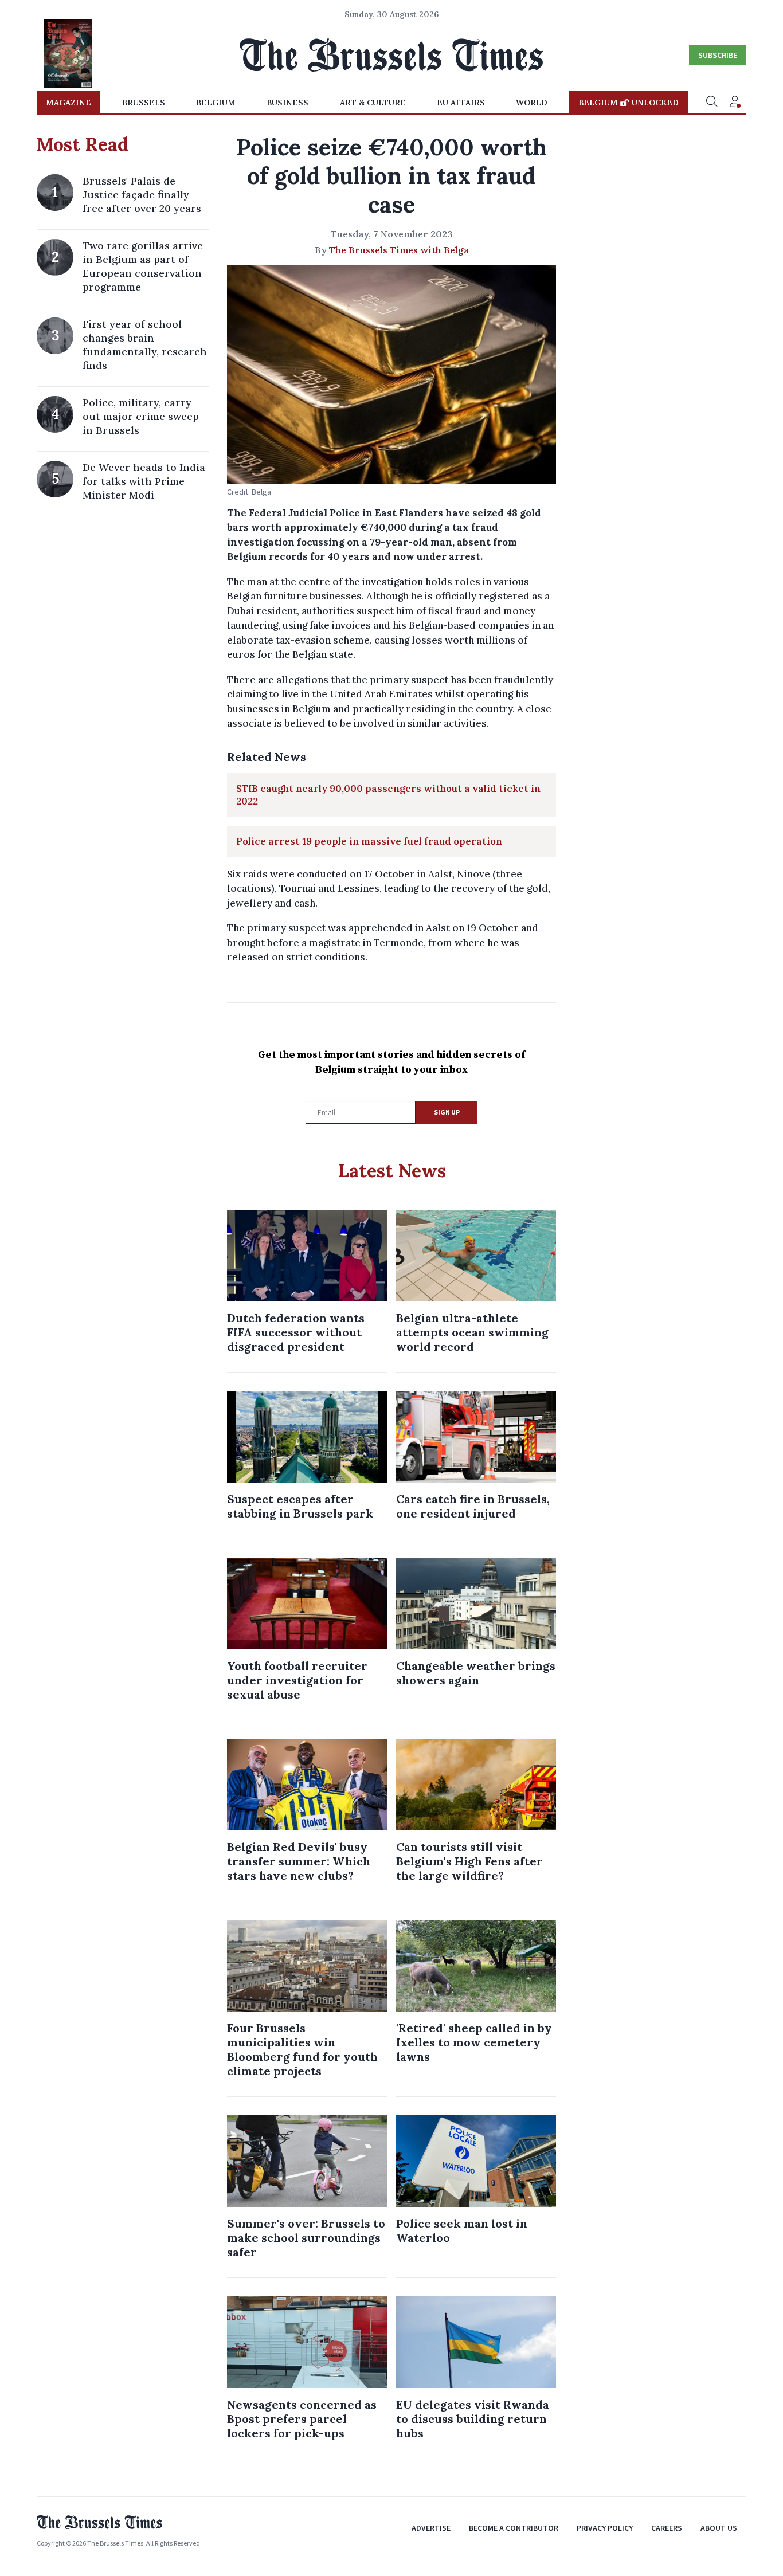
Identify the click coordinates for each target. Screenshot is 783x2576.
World (532, 103)
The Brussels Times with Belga (399, 250)
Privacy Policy (605, 2528)
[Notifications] (735, 103)
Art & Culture (373, 103)
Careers (667, 2528)
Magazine (68, 103)
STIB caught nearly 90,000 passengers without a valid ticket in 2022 (388, 795)
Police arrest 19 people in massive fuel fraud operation (369, 841)
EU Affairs (461, 103)
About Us (719, 2528)
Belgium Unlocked (629, 103)
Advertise (431, 2528)
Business (287, 103)
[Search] (712, 103)
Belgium (216, 103)
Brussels (144, 103)
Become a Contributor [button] (514, 2528)
